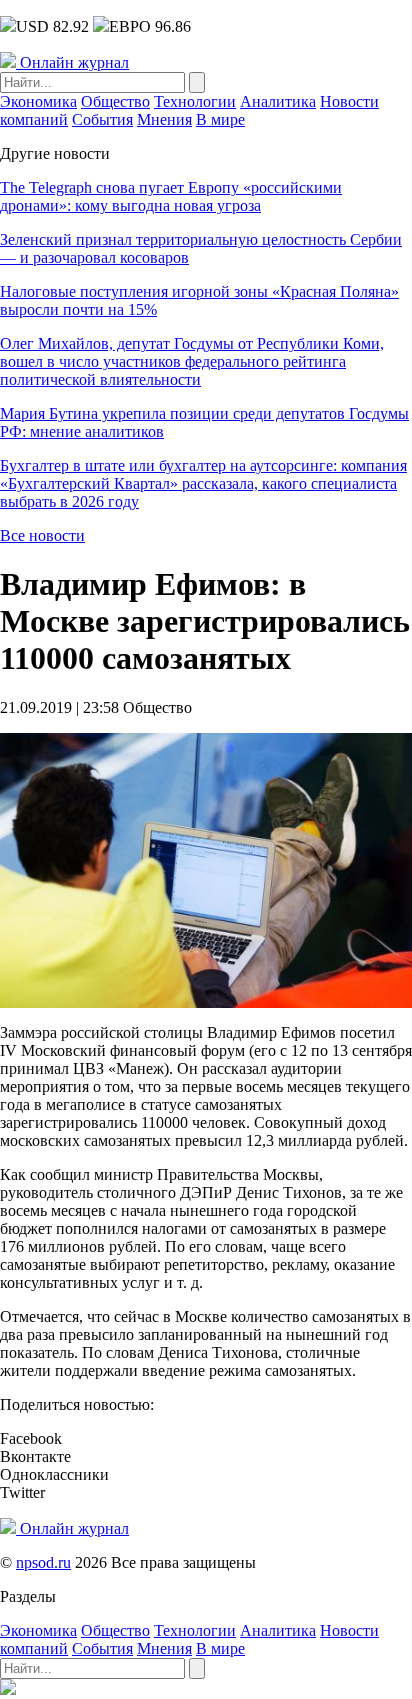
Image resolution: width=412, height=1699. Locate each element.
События (102, 119)
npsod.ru (43, 1562)
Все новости (42, 535)
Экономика (38, 101)
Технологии (195, 101)
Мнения (164, 119)
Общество (115, 101)
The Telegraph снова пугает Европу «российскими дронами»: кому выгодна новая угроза (171, 196)
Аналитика (278, 101)
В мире (220, 119)
